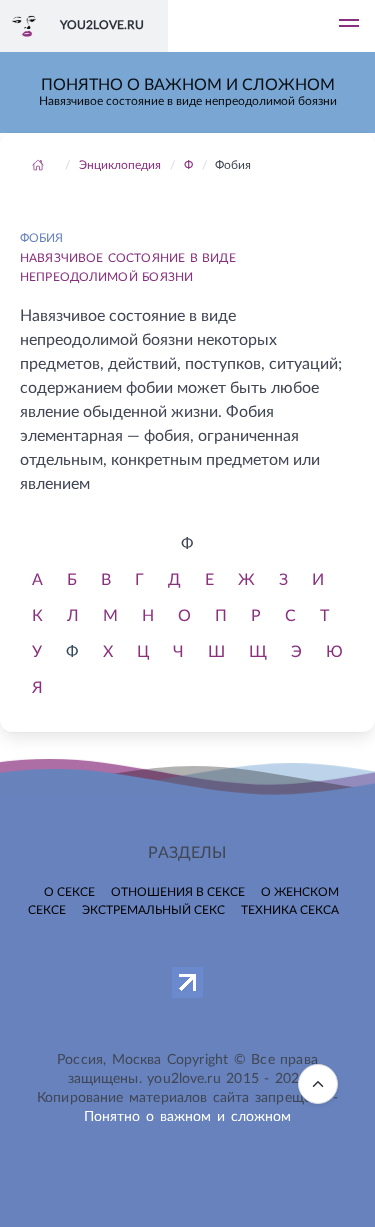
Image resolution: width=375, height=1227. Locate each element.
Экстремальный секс (153, 910)
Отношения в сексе (178, 892)
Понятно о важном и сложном (188, 1117)
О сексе (69, 892)
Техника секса (290, 910)
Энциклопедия (120, 165)
